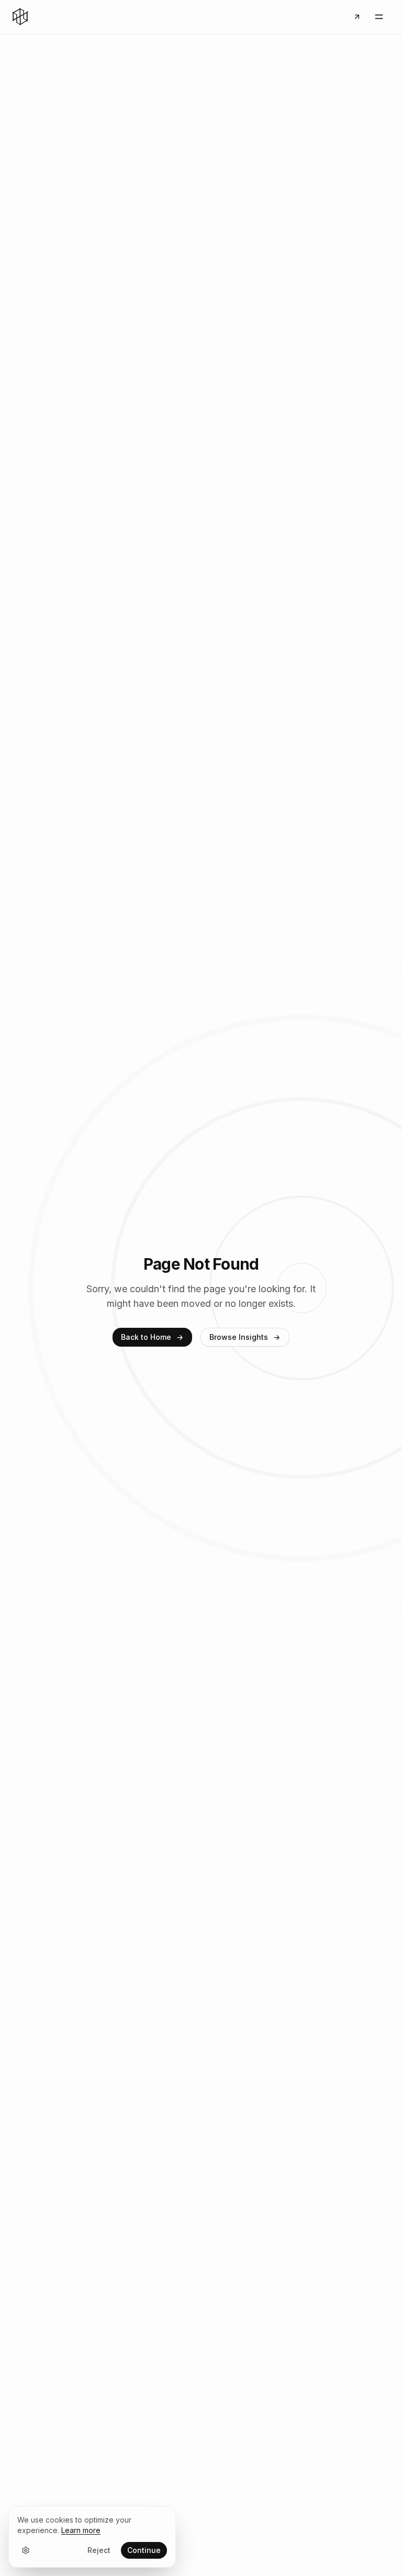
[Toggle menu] (379, 17)
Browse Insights (239, 1337)
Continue (144, 2550)
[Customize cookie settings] (26, 2550)
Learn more (81, 2530)
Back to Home (146, 1337)
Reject (99, 2550)
